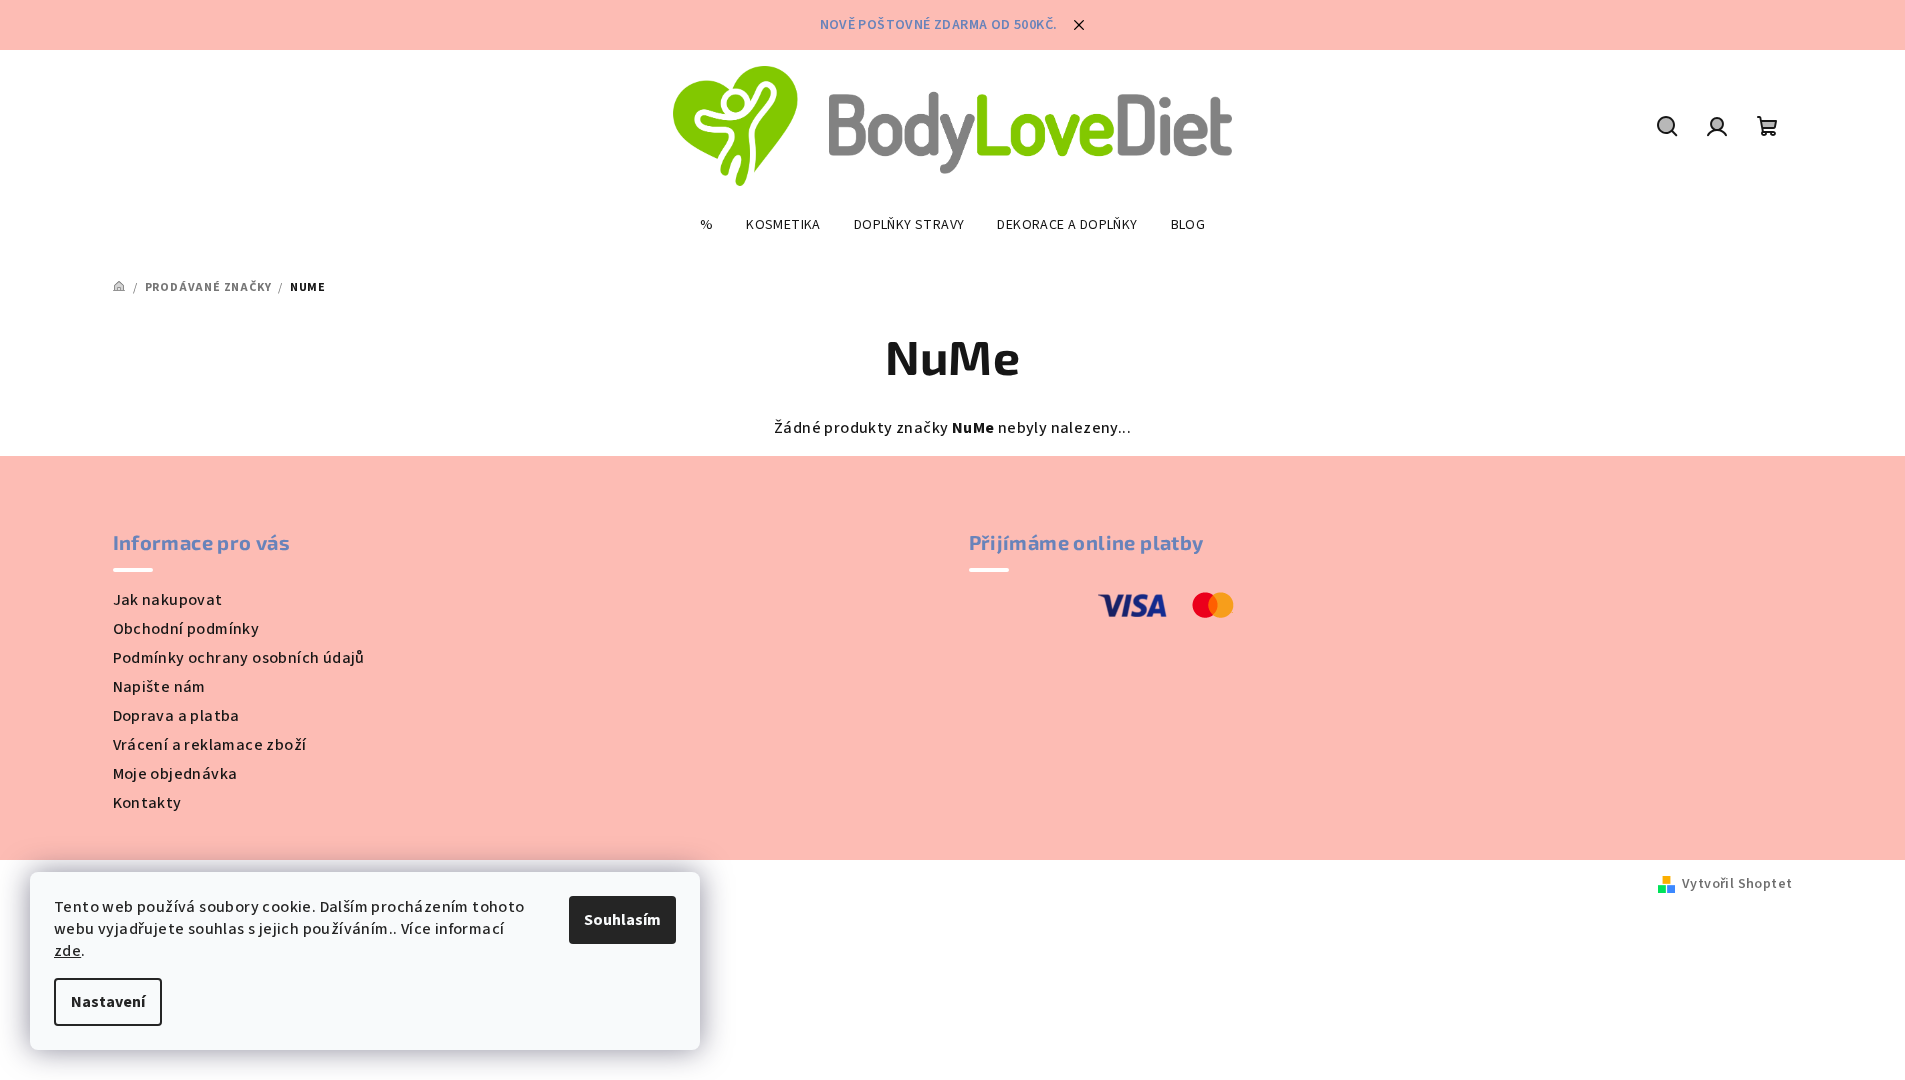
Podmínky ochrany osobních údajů (239, 658)
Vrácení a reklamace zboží (210, 745)
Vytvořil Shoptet (1737, 884)
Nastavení (108, 1002)
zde (67, 951)
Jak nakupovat (168, 600)
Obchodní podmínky (186, 629)
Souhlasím (622, 920)
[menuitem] (706, 225)
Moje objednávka (175, 774)
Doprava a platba (176, 716)
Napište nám (159, 687)
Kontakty (147, 803)
